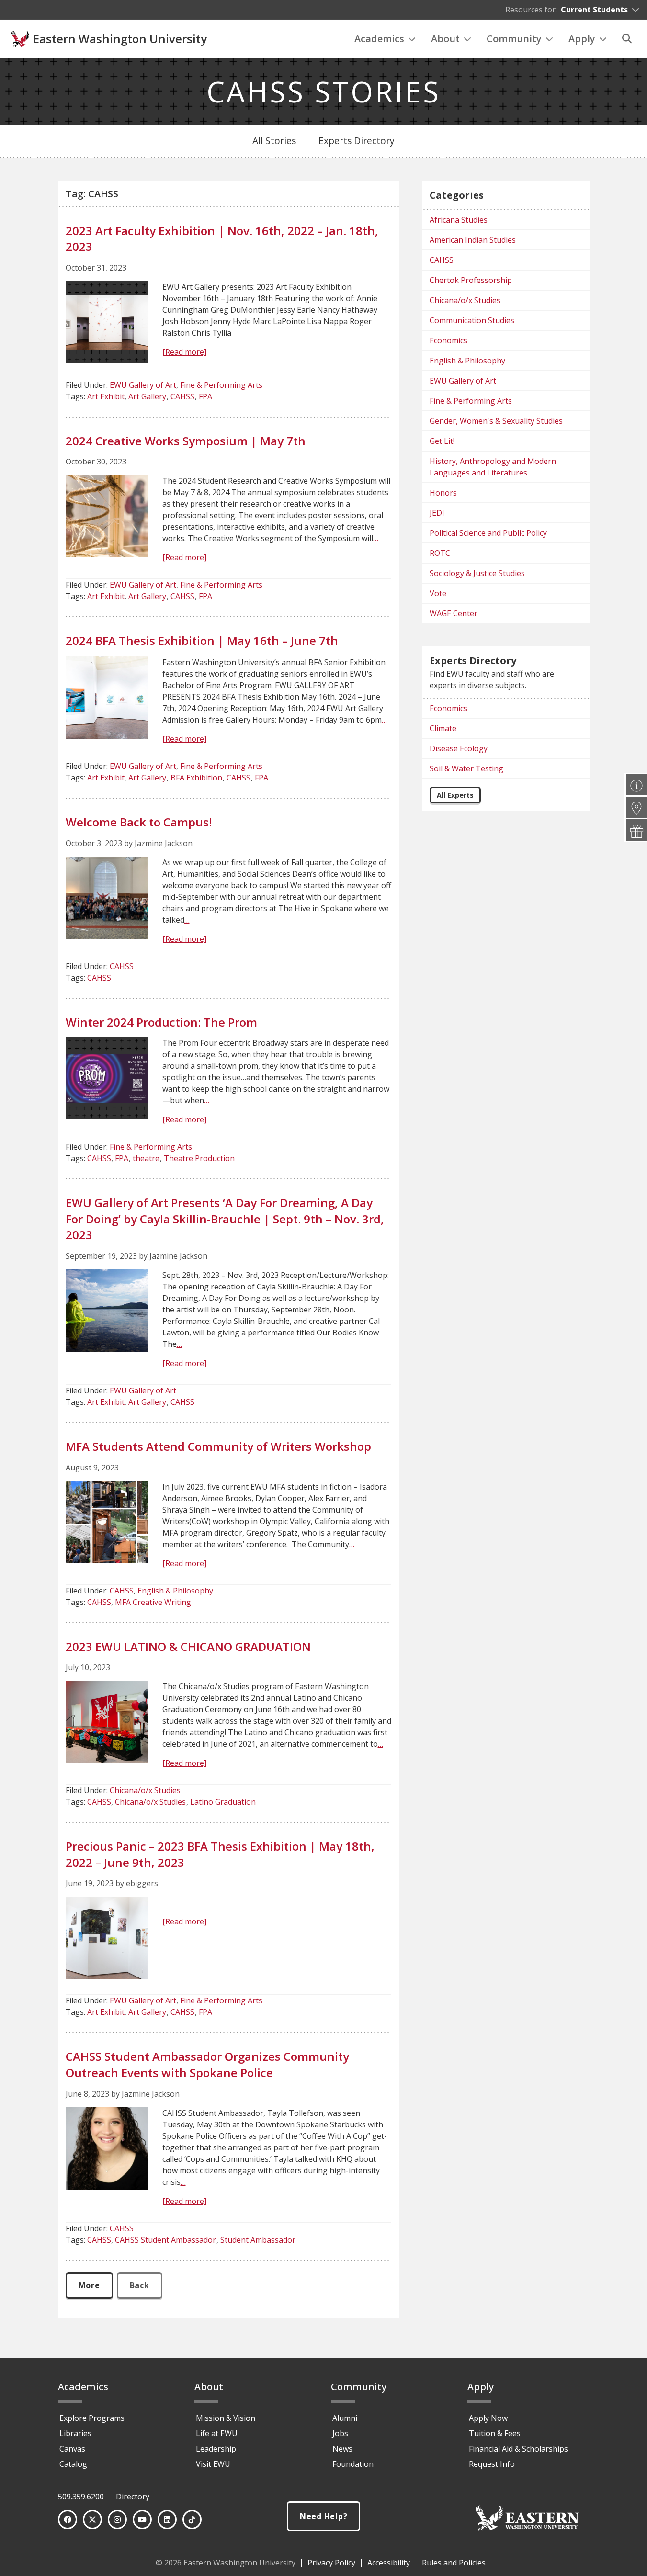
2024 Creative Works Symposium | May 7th (186, 441)
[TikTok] (192, 2520)
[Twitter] (92, 2520)
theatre (146, 1158)
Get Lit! (442, 441)
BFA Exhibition (196, 778)
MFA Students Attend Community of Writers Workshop (218, 1446)
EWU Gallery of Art (143, 385)
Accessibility (389, 2563)
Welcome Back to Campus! (139, 822)
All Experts (455, 795)
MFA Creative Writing (153, 1602)
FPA (205, 396)
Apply (582, 39)
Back (140, 2285)
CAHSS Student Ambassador (165, 2240)
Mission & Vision (226, 2418)
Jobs (340, 2433)
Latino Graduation (223, 1802)
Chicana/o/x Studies (145, 1790)
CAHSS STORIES (323, 91)
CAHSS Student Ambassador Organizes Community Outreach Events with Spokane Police (207, 2064)
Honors (443, 493)
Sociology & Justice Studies (477, 573)
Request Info (492, 2464)
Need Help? (324, 2516)
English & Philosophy (175, 1591)
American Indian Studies (473, 240)
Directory (133, 2497)
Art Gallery (147, 396)
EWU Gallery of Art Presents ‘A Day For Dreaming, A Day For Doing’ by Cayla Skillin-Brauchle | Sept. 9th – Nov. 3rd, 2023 (225, 1219)
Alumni (345, 2418)
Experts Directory (357, 141)
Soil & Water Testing (466, 768)
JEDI (437, 513)
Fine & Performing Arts (221, 385)
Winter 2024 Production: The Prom (161, 1022)
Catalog (73, 2464)
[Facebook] (68, 2520)
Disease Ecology (459, 748)
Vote (438, 593)
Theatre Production (199, 1158)
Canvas (72, 2449)
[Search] (627, 39)
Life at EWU (217, 2433)
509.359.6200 (81, 2497)
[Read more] (184, 352)
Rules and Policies (454, 2563)
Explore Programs (92, 2418)
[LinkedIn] (167, 2520)
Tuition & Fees (495, 2433)
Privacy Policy (331, 2563)
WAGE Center (454, 613)
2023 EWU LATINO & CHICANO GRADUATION (188, 1646)
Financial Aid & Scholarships (518, 2449)
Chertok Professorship (471, 280)
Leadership (216, 2449)
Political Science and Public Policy (488, 533)
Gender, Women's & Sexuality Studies (496, 421)
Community (514, 39)
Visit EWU (213, 2464)
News (342, 2449)
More (89, 2285)
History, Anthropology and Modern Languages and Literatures (493, 467)
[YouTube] (142, 2520)
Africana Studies (459, 220)
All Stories (274, 141)
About (445, 39)
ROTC (440, 553)
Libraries (75, 2433)
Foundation (353, 2464)
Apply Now (488, 2418)
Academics (379, 39)
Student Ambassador (258, 2240)
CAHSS (182, 396)
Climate (443, 728)
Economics (448, 340)
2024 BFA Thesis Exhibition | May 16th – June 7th (202, 640)
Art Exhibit (106, 396)
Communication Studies (472, 320)
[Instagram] (117, 2520)
